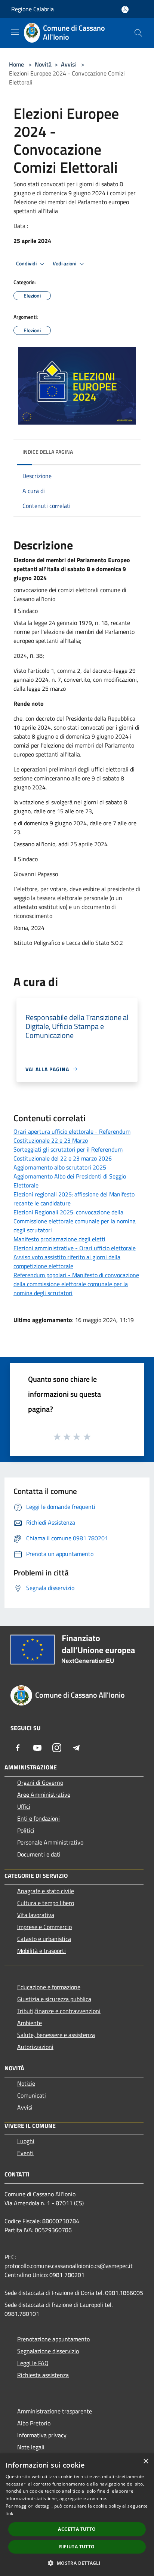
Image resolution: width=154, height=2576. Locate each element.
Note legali (31, 2447)
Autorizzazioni (35, 2047)
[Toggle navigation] (15, 32)
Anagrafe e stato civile (46, 1891)
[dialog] (77, 2515)
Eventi (25, 2153)
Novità (43, 64)
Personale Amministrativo (50, 1842)
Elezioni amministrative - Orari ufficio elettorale (75, 1248)
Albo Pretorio (34, 2423)
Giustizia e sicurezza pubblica (54, 1999)
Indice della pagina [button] (48, 452)
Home (16, 64)
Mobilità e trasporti (41, 1951)
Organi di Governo (40, 1782)
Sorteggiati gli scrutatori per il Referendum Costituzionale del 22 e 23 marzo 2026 (68, 1154)
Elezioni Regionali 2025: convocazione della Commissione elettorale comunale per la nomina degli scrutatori (75, 1221)
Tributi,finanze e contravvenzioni (59, 2011)
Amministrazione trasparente (55, 2411)
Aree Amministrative (44, 1794)
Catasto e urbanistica (44, 1939)
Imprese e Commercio (44, 1927)
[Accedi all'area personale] (125, 10)
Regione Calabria (33, 9)
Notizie (26, 2083)
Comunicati (32, 2095)
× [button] (146, 2461)
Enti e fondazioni (38, 1818)
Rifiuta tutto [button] (77, 2547)
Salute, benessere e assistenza (56, 2035)
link (9, 2513)
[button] (77, 2563)
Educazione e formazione (49, 1987)
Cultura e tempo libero (46, 1903)
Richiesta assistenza (43, 2375)
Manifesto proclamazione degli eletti (59, 1239)
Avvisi (69, 64)
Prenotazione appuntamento (53, 2339)
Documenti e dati (39, 1854)
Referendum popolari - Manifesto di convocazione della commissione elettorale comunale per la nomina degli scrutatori (76, 1284)
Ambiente (30, 2023)
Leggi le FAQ (33, 2363)
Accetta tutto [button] (77, 2529)
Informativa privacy (42, 2435)
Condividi (27, 264)
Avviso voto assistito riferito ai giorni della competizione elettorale (67, 1261)
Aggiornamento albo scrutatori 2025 (60, 1167)
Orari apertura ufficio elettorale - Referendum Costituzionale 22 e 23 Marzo (72, 1136)
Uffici (24, 1806)
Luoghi (26, 2141)
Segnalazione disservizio (48, 2351)
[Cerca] (138, 33)
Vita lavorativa (36, 1915)
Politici (26, 1830)
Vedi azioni (65, 264)
